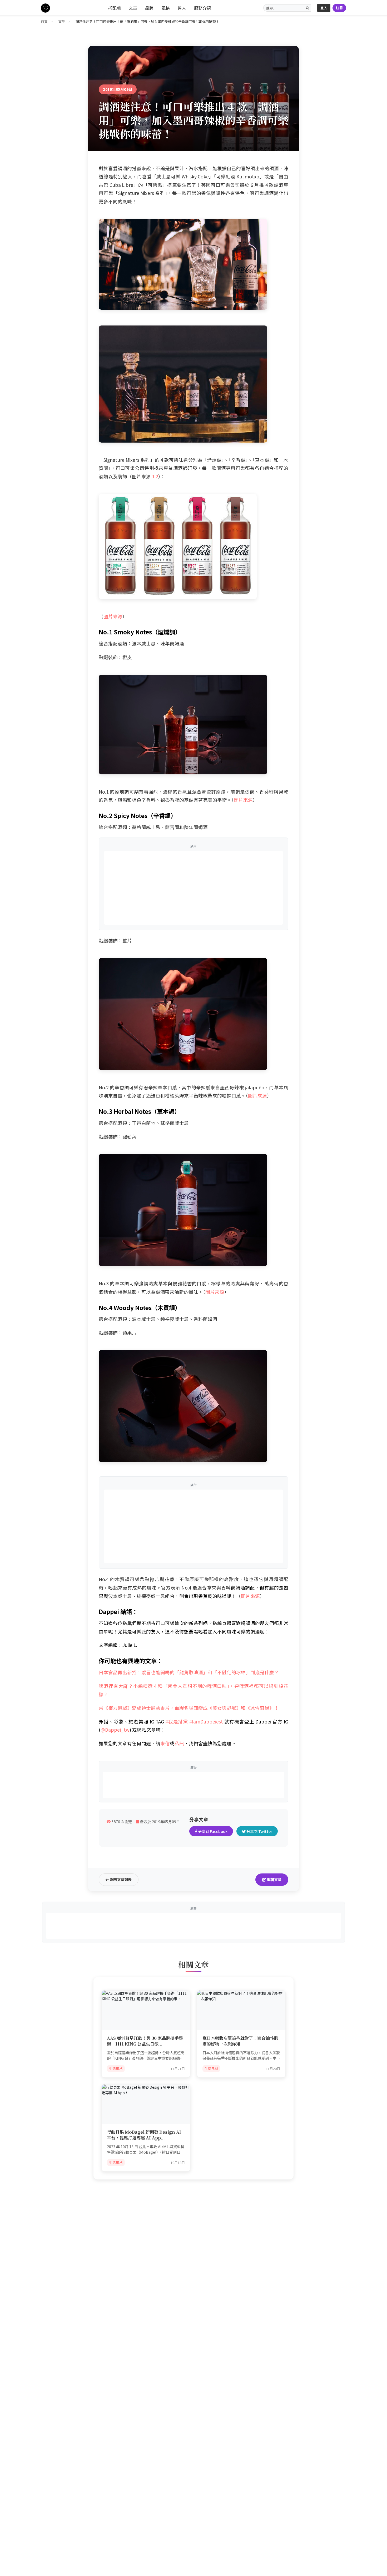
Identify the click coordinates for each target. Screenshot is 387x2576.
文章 (133, 8)
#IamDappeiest (206, 1721)
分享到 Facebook (212, 1831)
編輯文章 (274, 1880)
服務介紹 (202, 8)
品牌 (149, 8)
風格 (166, 8)
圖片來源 (113, 616)
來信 (165, 1743)
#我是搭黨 (177, 1721)
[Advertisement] (193, 888)
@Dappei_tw (115, 1730)
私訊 (179, 1743)
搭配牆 (115, 8)
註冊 (339, 8)
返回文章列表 (120, 1880)
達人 (182, 8)
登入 (324, 8)
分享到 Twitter (259, 1831)
